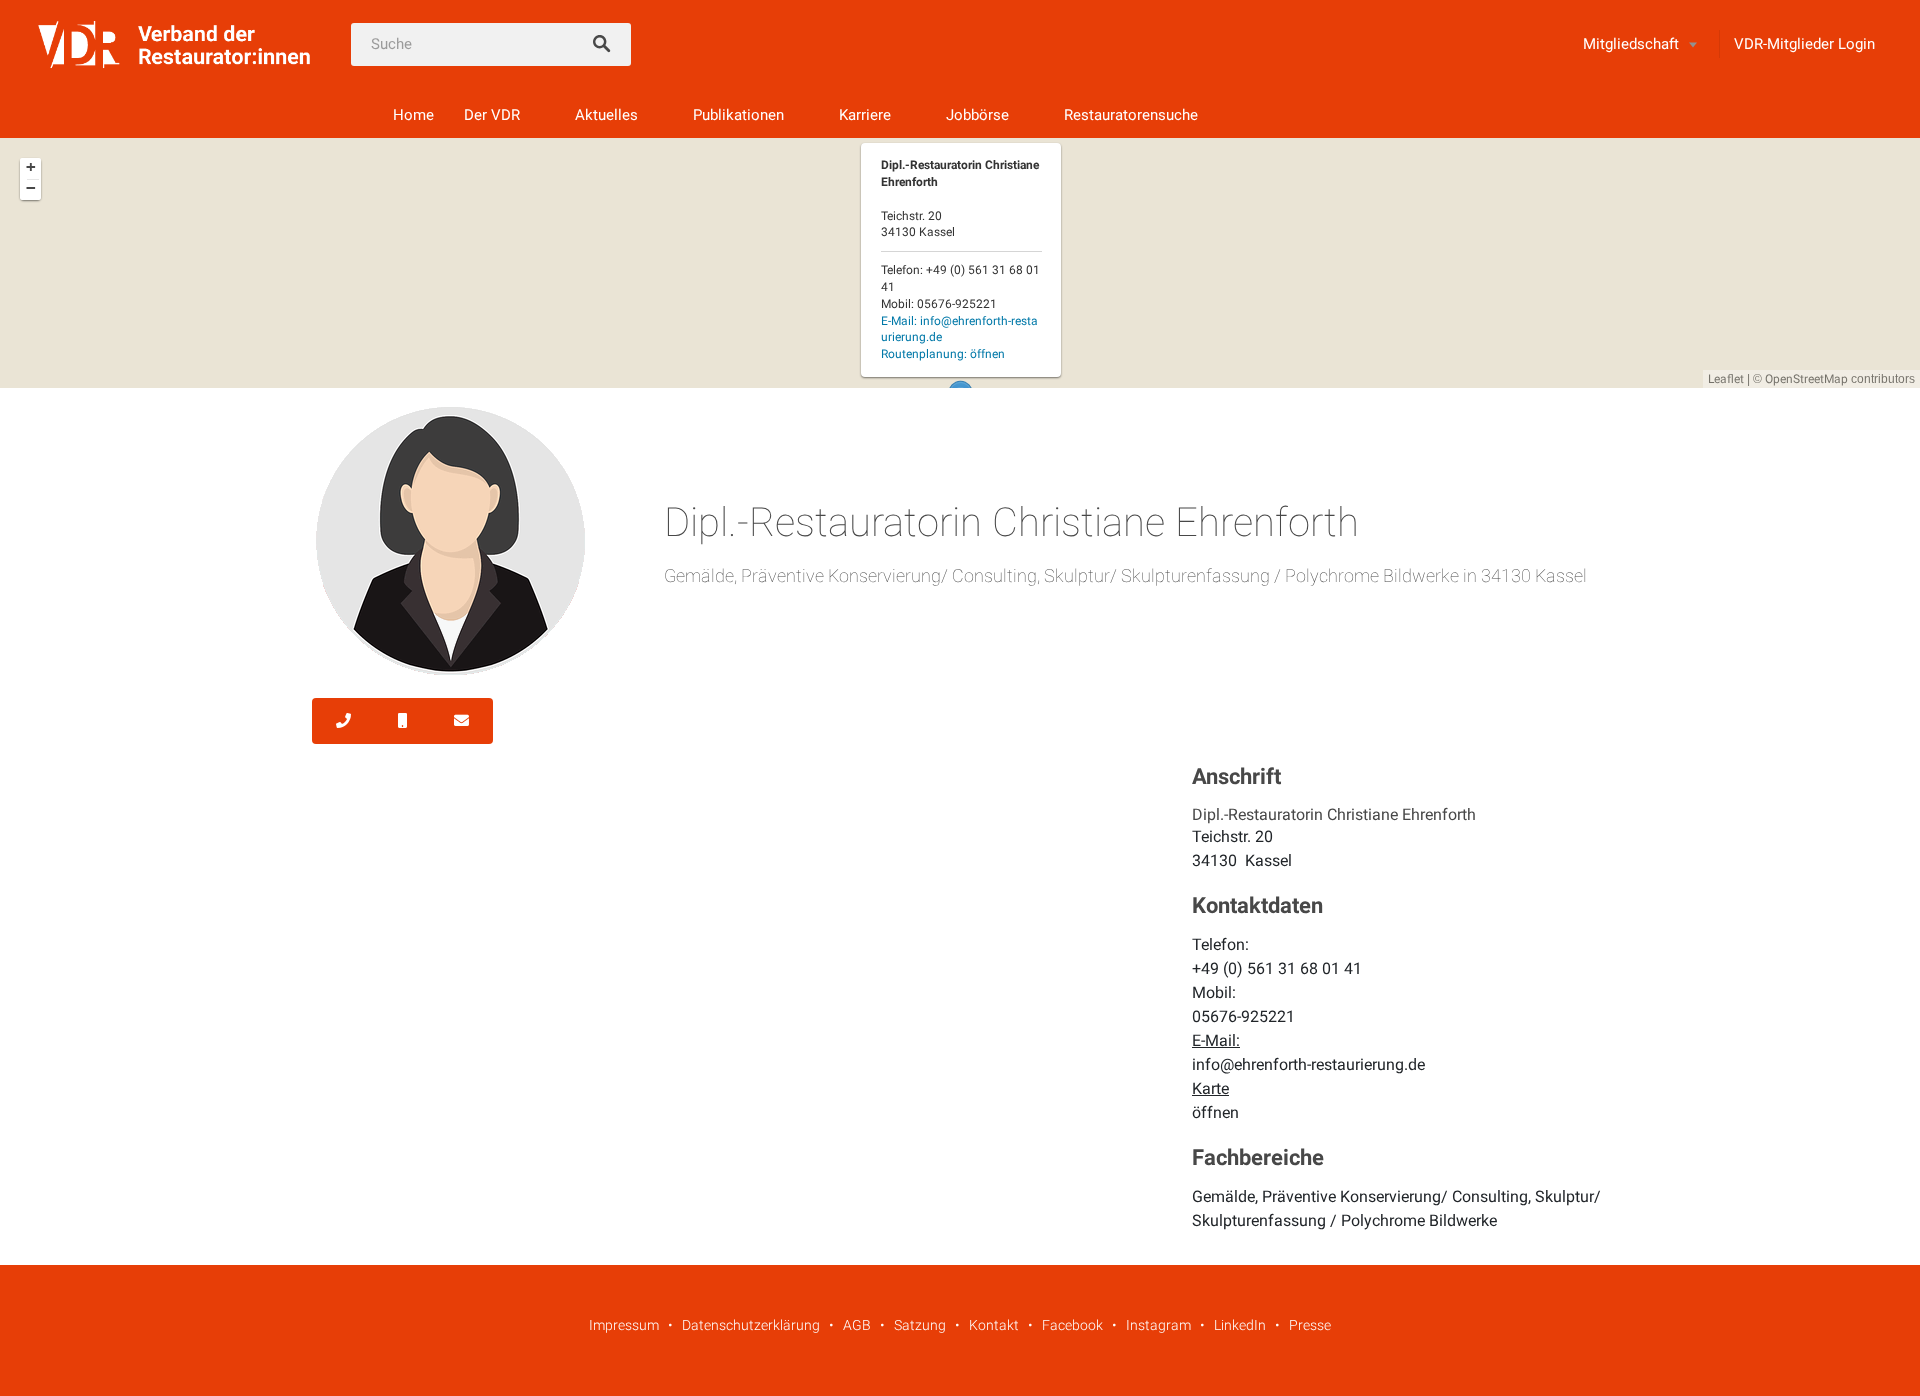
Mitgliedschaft (1631, 44)
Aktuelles (606, 115)
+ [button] (31, 167)
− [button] (31, 188)
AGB (857, 1325)
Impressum (624, 1325)
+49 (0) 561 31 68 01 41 (1277, 968)
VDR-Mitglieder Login (1804, 44)
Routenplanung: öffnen (943, 354)
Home (413, 115)
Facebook (1072, 1325)
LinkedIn (1240, 1325)
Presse (1310, 1325)
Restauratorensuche (1131, 115)
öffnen (1215, 1112)
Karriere (865, 115)
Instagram (1158, 1325)
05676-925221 (1243, 1016)
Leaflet (1726, 379)
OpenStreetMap (1806, 379)
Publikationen (738, 115)
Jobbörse (977, 115)
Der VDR (492, 115)
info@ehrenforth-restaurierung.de (1308, 1064)
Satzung (920, 1325)
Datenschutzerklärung (751, 1325)
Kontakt (994, 1325)
